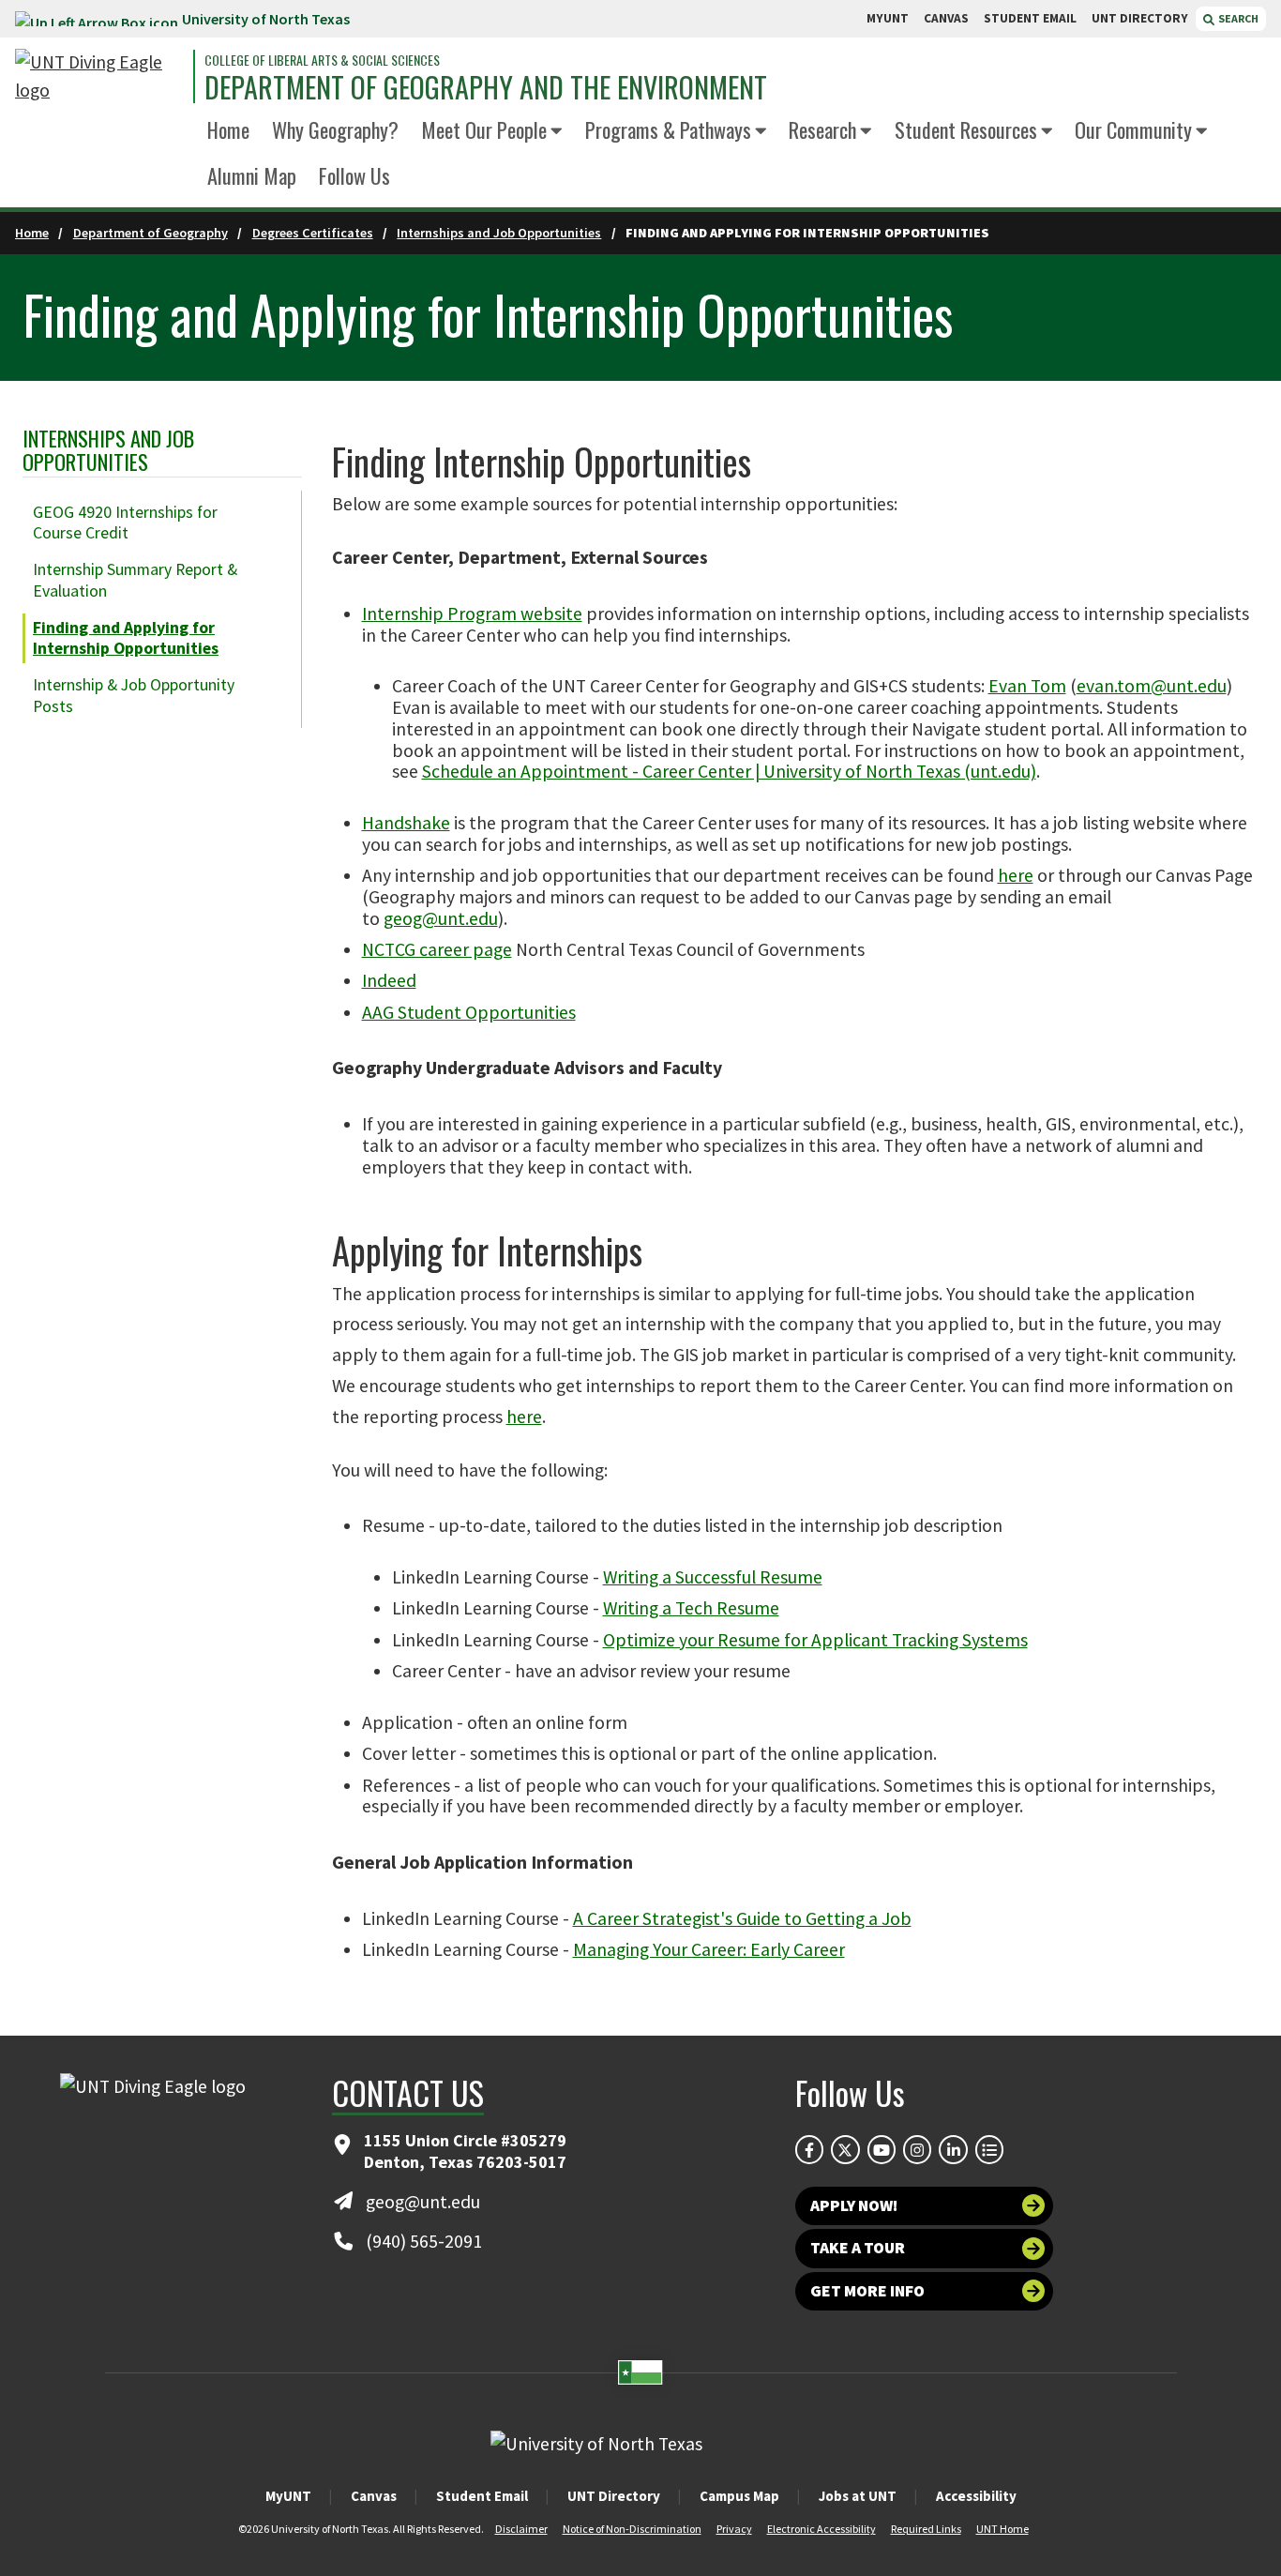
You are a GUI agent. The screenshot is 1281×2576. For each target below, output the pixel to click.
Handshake (406, 823)
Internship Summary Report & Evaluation (135, 580)
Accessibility (976, 2496)
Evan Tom (1027, 686)
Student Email (482, 2496)
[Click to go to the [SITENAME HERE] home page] (99, 76)
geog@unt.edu (441, 918)
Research (822, 129)
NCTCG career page (437, 949)
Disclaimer (521, 2529)
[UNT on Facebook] (809, 2149)
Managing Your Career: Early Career (709, 1949)
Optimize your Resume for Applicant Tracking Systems (815, 1640)
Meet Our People (484, 129)
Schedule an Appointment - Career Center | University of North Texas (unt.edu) (729, 771)
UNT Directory (614, 2496)
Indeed (389, 980)
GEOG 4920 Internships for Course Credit (125, 523)
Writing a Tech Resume (691, 1608)
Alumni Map (252, 175)
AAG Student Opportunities (469, 1012)
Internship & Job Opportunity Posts (134, 696)
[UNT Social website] (989, 2149)
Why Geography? (335, 129)
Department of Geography (151, 233)
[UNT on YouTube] (882, 2149)
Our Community (1133, 129)
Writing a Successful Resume (713, 1577)
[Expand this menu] (557, 132)
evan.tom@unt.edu (1152, 686)
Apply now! (854, 2205)
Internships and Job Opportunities (499, 233)
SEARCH (1237, 18)
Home (228, 129)
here (1016, 875)
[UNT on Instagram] (917, 2149)
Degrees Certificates (313, 233)
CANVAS (946, 18)
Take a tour (858, 2248)
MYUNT (888, 18)
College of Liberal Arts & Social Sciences (322, 60)
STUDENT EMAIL (1030, 18)
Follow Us (354, 175)
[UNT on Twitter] (845, 2149)
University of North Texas (266, 19)
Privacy (734, 2529)
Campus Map (739, 2496)
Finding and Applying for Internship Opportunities (126, 638)
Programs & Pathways (668, 129)
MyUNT (288, 2496)
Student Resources (966, 129)
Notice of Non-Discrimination (632, 2529)
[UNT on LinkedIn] (953, 2149)
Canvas (374, 2496)
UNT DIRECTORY (1140, 18)
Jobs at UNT (858, 2496)
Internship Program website (472, 614)
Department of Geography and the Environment (486, 87)
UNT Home (1002, 2529)
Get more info (867, 2291)
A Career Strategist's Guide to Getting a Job (742, 1918)
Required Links (926, 2529)
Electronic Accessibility (821, 2529)
